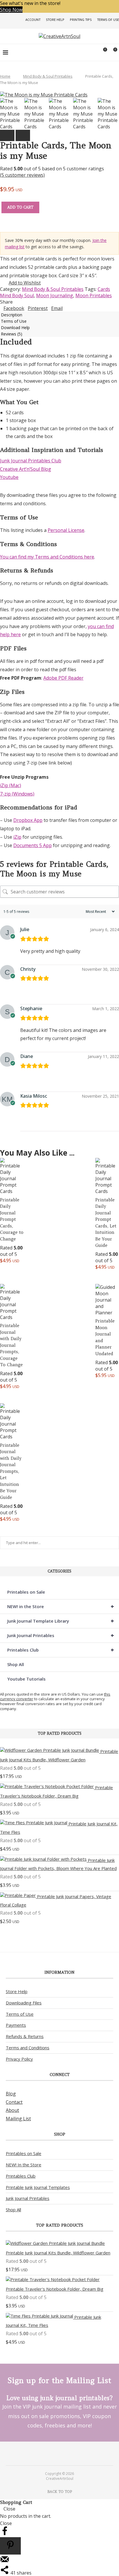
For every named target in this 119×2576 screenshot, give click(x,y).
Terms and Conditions (28, 2048)
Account (33, 20)
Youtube (9, 477)
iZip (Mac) (11, 785)
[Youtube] (63, 2453)
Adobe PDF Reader (63, 678)
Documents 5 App (32, 845)
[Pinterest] (56, 2453)
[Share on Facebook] (5, 2534)
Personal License (66, 530)
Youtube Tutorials (26, 1679)
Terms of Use (108, 20)
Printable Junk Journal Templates (38, 2187)
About (12, 2110)
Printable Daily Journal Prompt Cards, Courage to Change (12, 1219)
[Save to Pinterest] (10, 2546)
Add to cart (20, 207)
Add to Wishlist (25, 283)
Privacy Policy (19, 2059)
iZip (17, 837)
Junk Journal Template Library (61, 1621)
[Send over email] (5, 2562)
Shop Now (11, 10)
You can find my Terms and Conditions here (47, 557)
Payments (16, 2025)
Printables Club (61, 1650)
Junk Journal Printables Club (31, 461)
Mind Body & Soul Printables (48, 76)
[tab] (59, 315)
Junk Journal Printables (61, 1635)
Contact (14, 2102)
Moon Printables (94, 295)
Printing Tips (81, 20)
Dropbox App (28, 820)
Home (5, 76)
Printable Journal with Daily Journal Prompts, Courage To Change (11, 1345)
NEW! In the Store (24, 2165)
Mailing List (18, 2119)
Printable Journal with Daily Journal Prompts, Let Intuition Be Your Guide (11, 1471)
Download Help (15, 328)
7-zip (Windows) (17, 794)
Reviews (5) (12, 334)
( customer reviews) (22, 175)
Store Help (55, 20)
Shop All (16, 1664)
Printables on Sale (26, 1592)
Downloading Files (24, 2003)
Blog (11, 2094)
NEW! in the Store (61, 1606)
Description (12, 315)
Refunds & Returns (25, 2036)
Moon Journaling (55, 295)
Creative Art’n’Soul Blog (26, 469)
